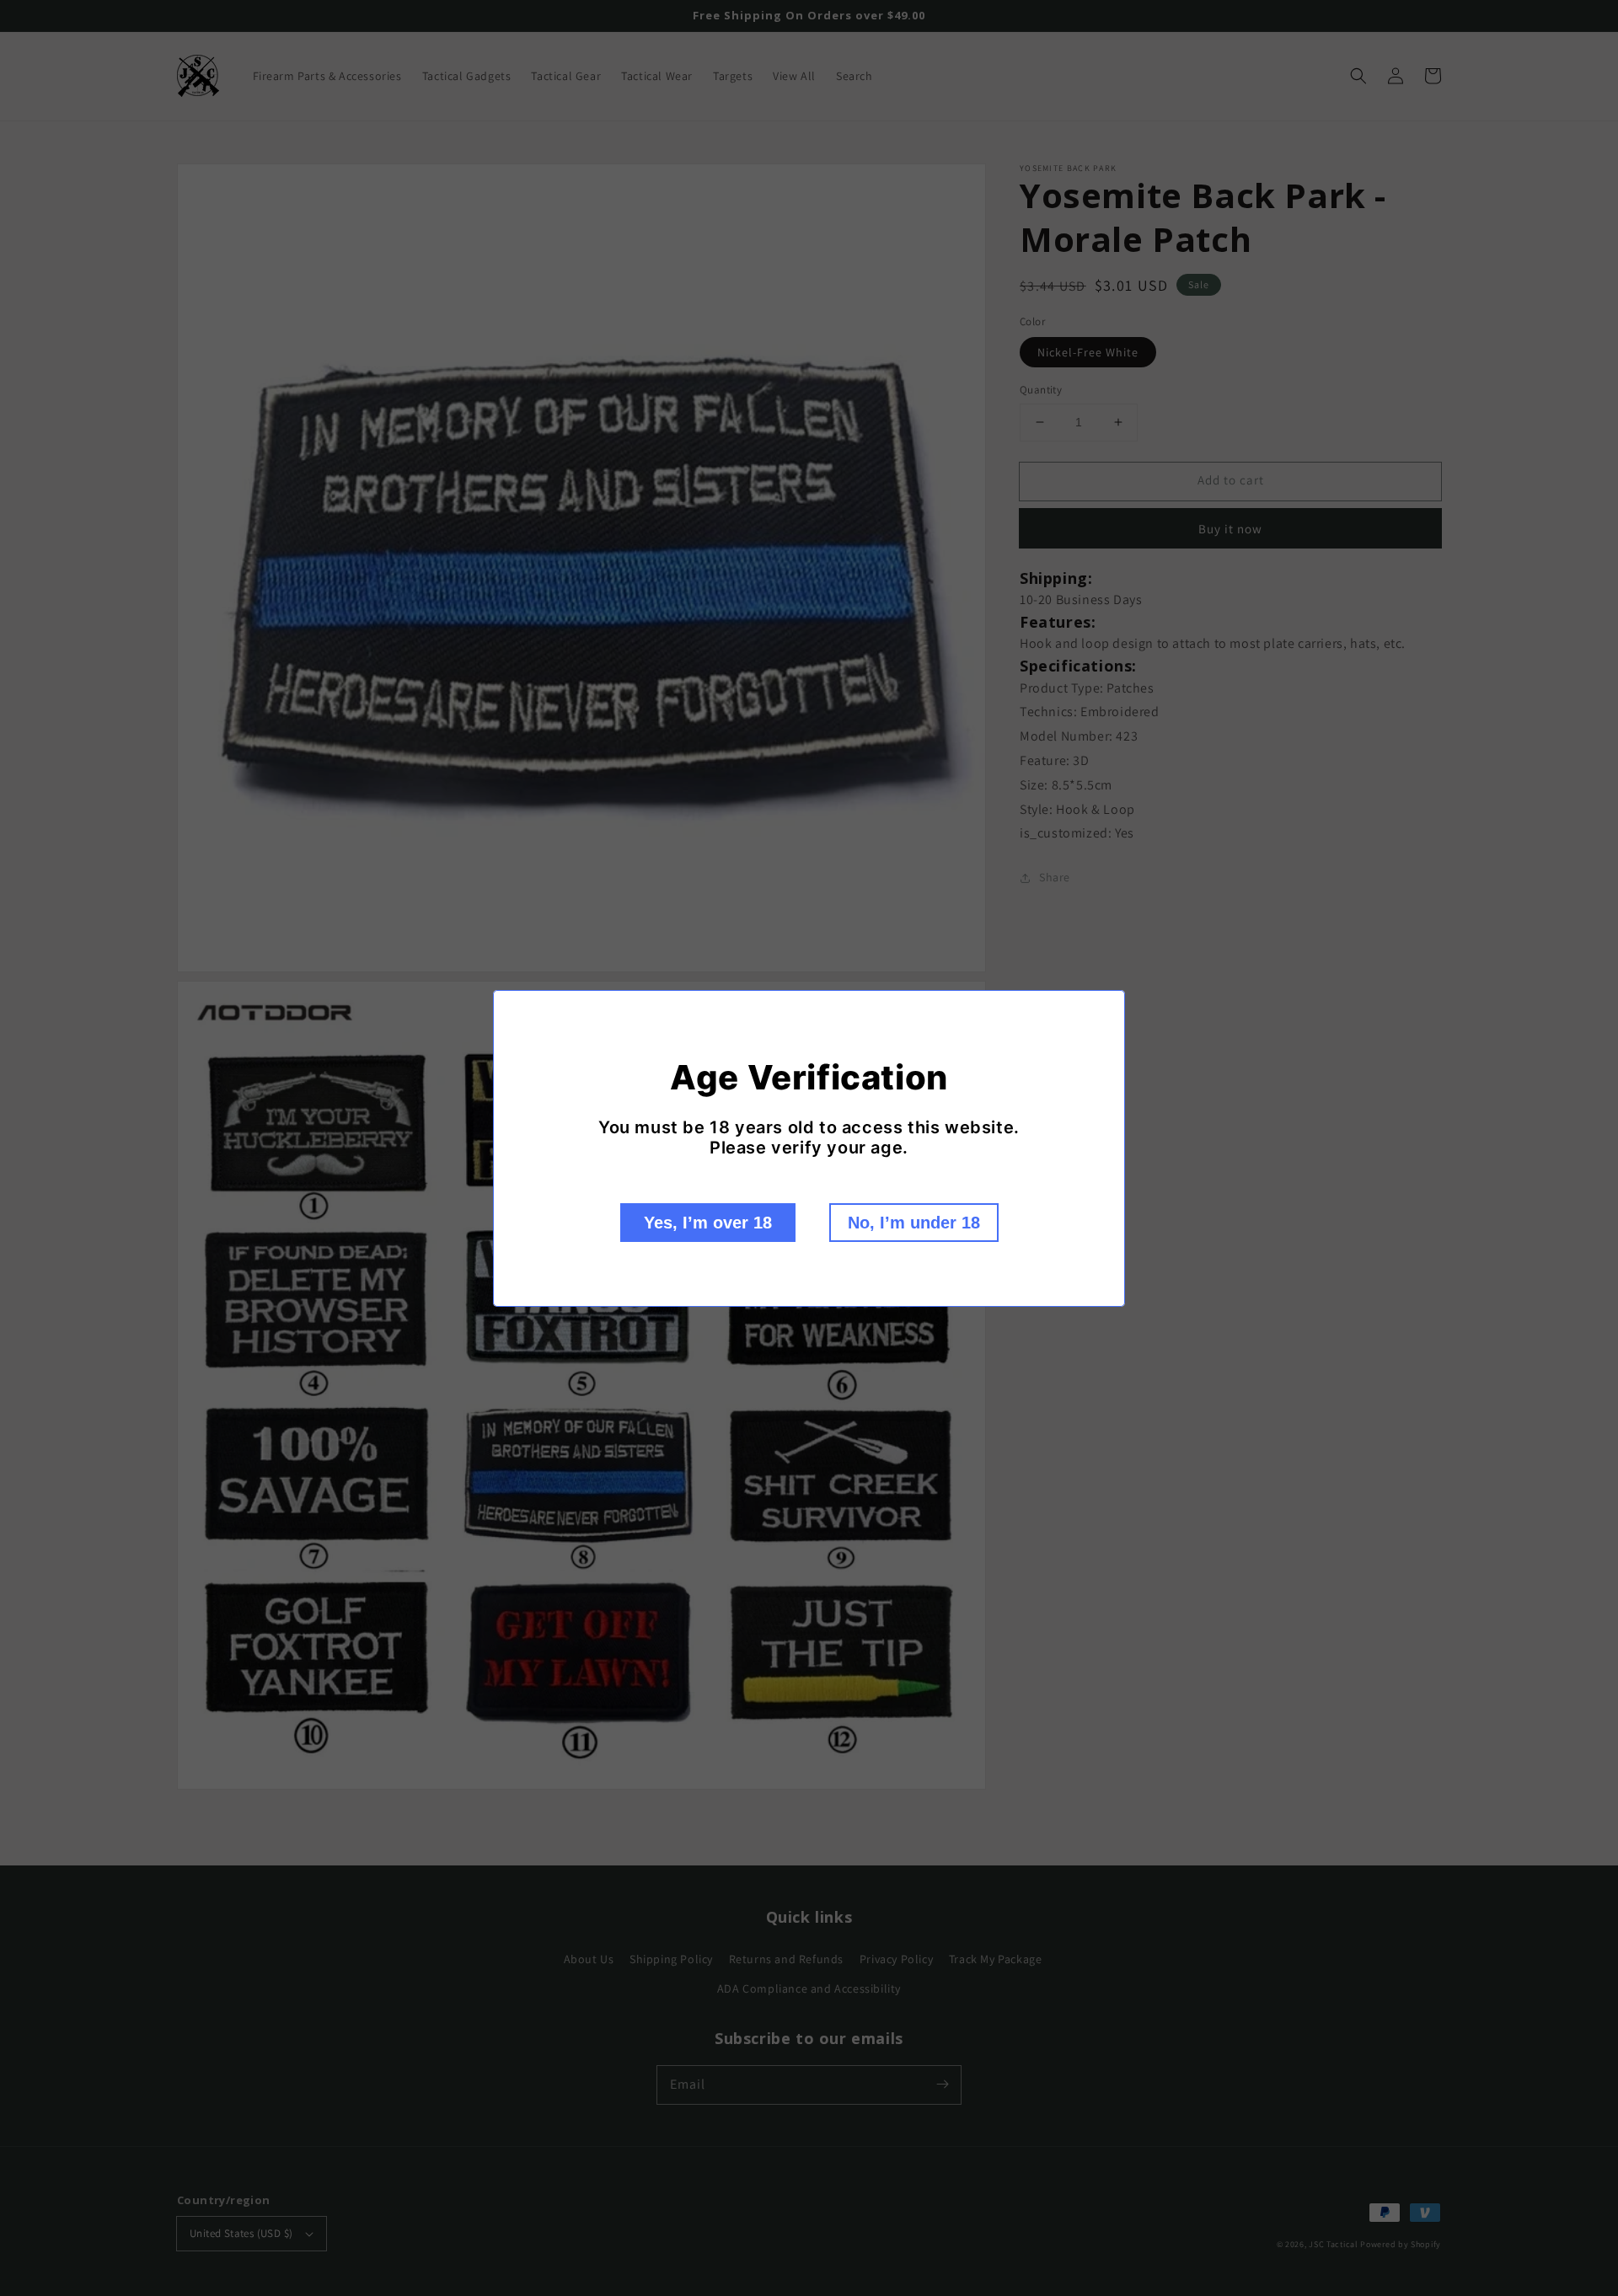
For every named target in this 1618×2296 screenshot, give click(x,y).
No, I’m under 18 (914, 1223)
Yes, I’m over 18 (708, 1223)
